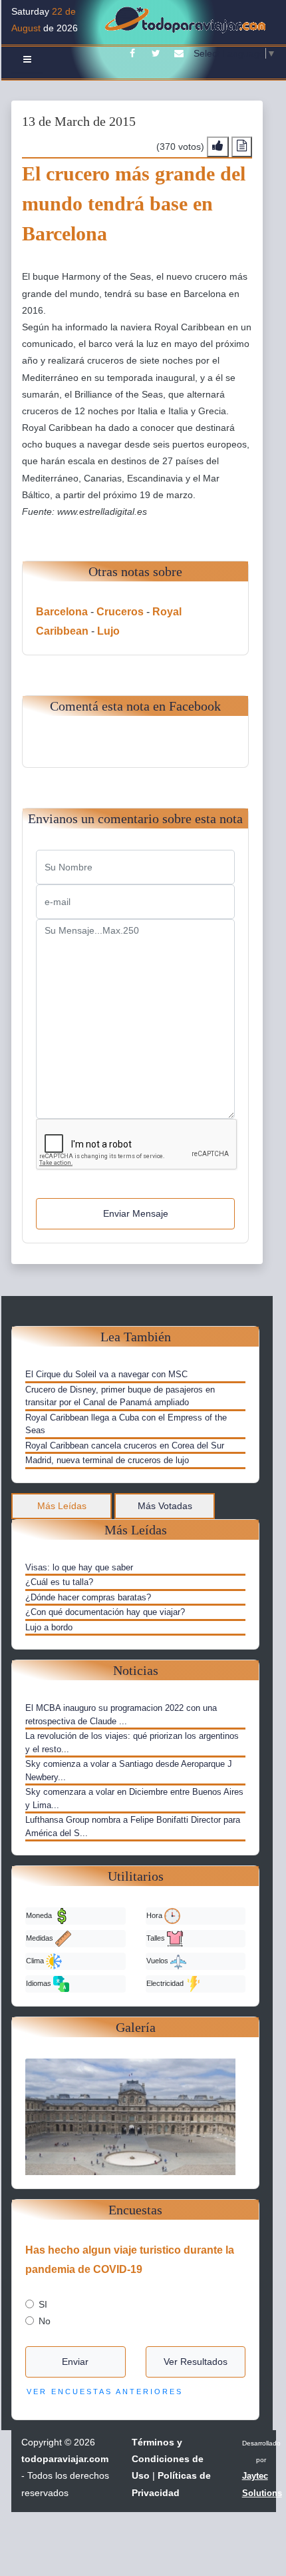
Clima (36, 1961)
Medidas (41, 1938)
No (45, 2321)
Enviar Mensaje (136, 1213)
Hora (155, 1915)
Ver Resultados (196, 2362)
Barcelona (62, 612)
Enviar (75, 2362)
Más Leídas (62, 1506)
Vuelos (158, 1961)
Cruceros (120, 612)
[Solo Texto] (242, 147)
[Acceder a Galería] (135, 2116)
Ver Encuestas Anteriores (105, 2392)
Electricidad (166, 1983)
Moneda (40, 1915)
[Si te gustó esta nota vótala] (218, 147)
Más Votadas (165, 1506)
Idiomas (40, 1983)
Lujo (108, 631)
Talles (157, 1938)
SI (43, 2304)
